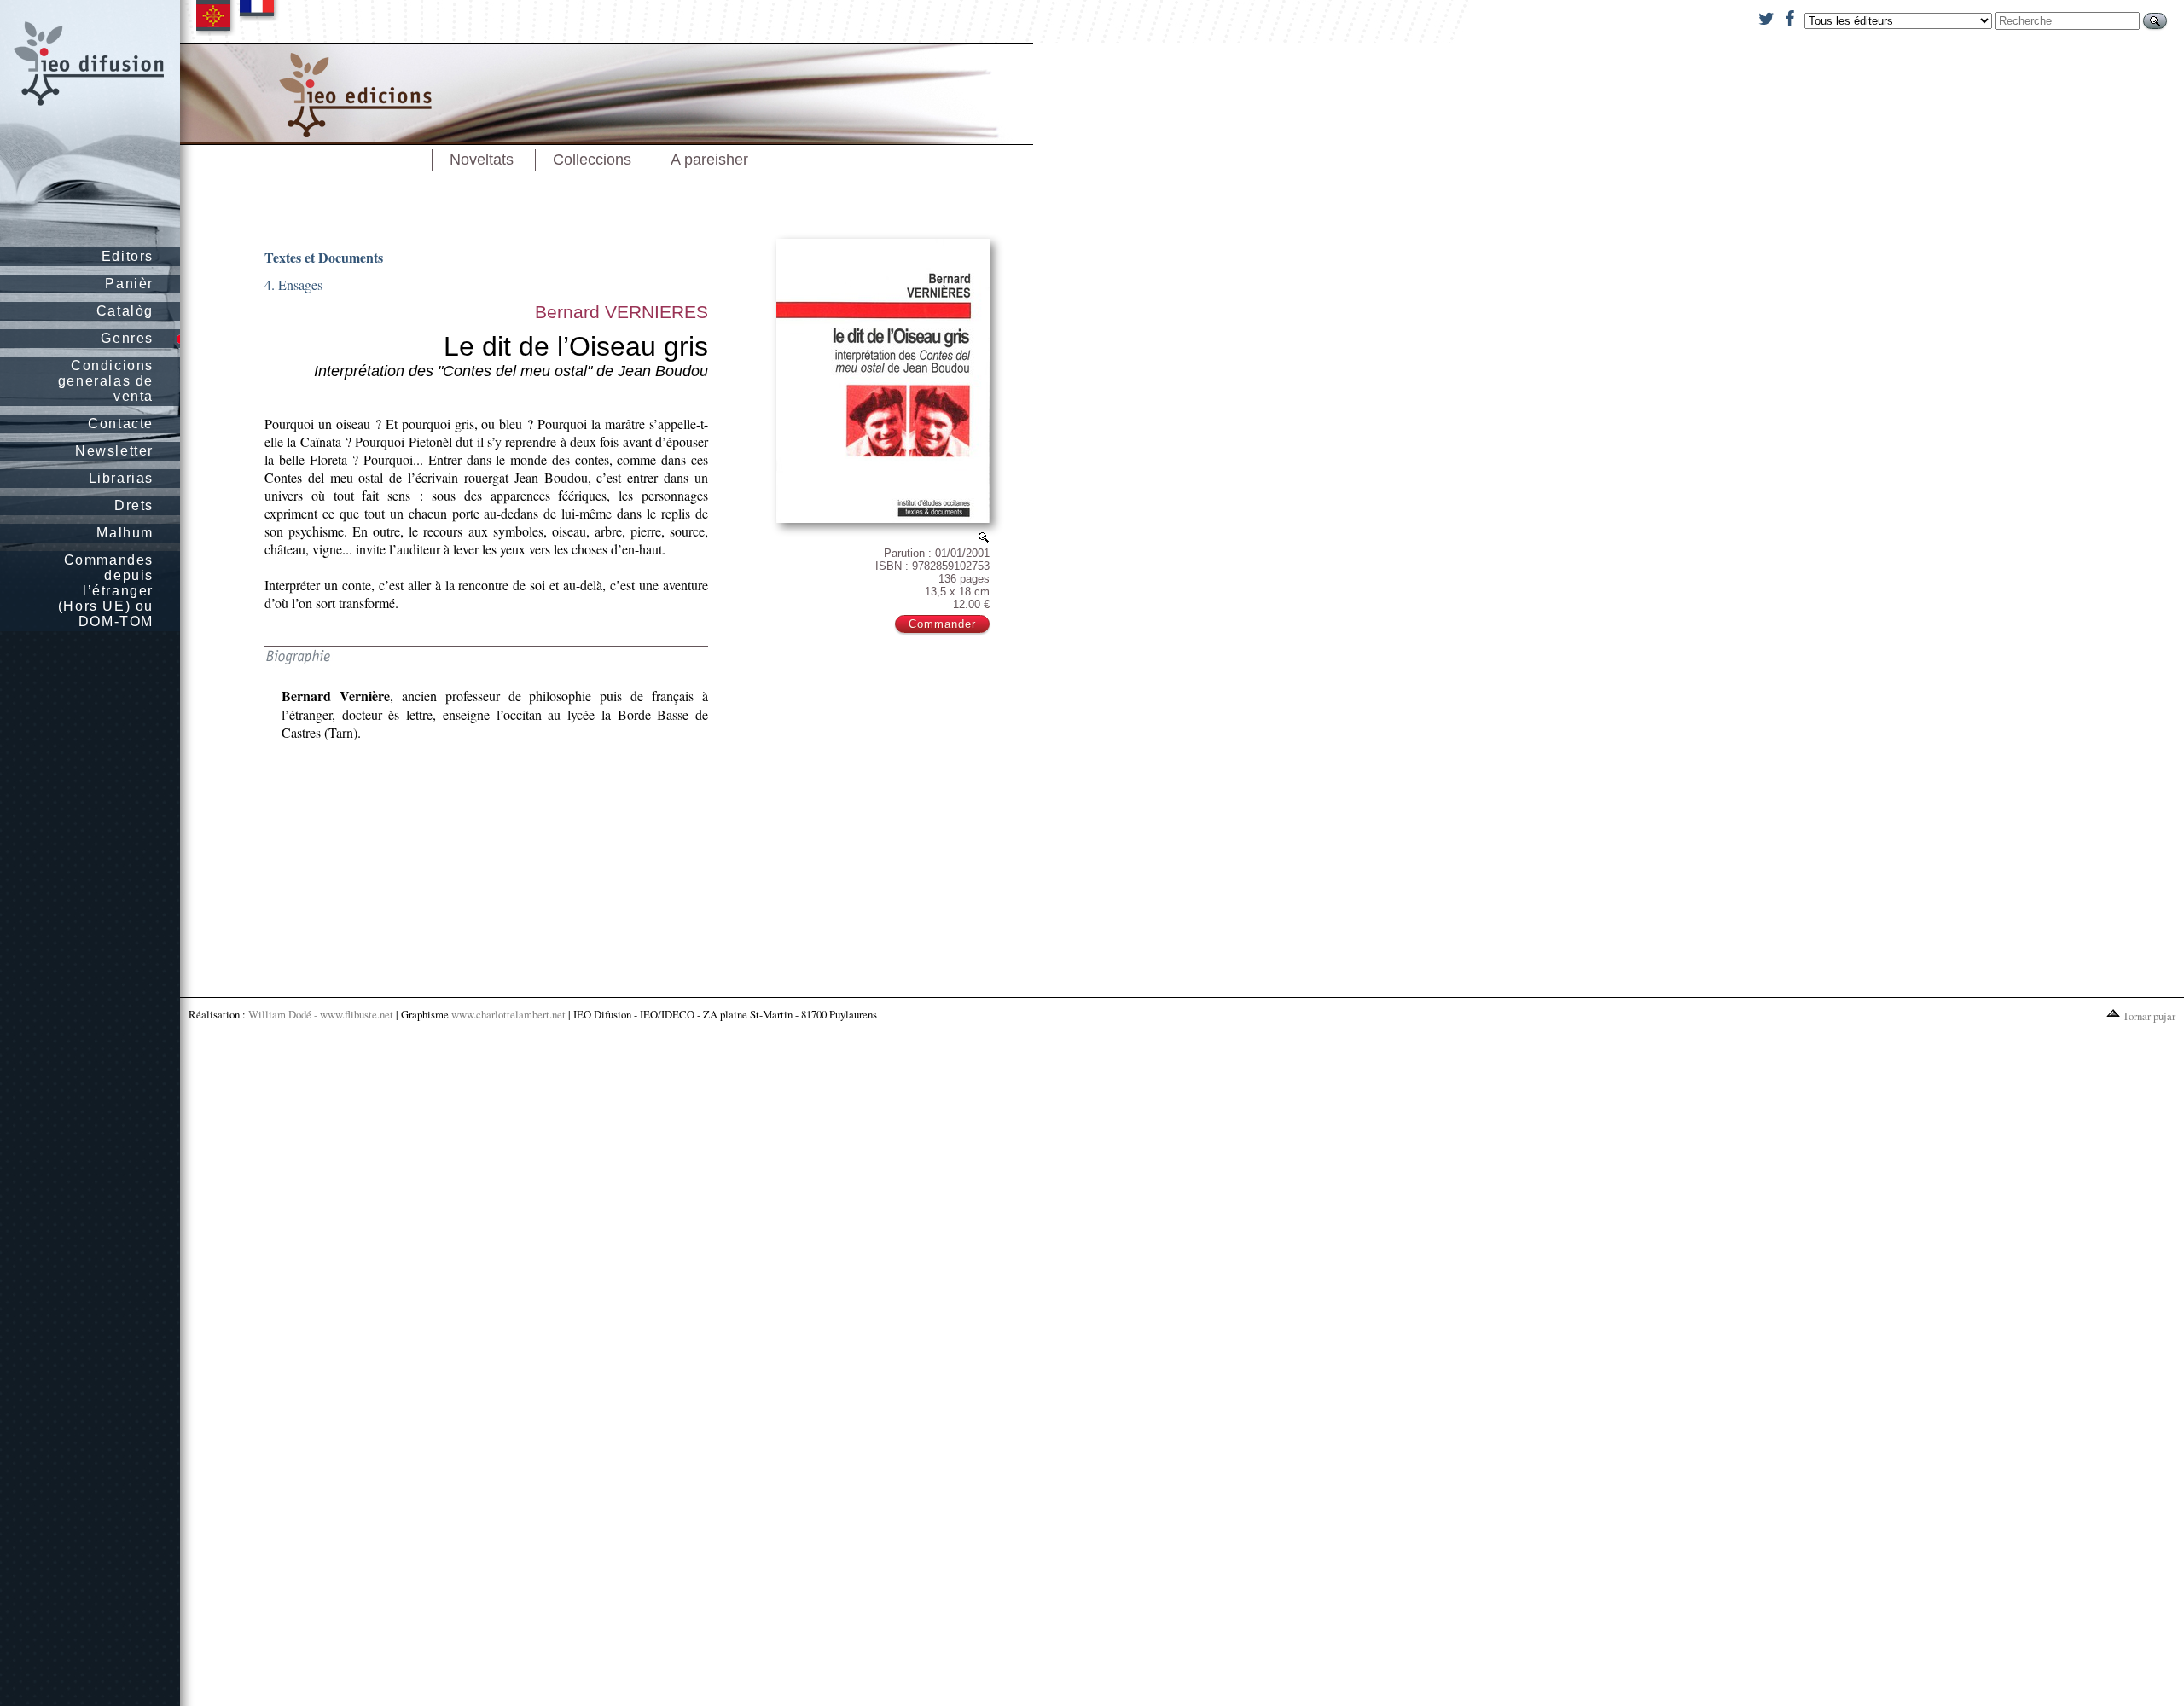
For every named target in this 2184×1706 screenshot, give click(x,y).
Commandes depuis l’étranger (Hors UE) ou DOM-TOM (106, 591)
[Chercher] (2155, 21)
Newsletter (114, 451)
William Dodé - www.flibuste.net (321, 1014)
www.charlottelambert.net (508, 1014)
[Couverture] (984, 537)
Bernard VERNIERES (622, 312)
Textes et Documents (324, 257)
